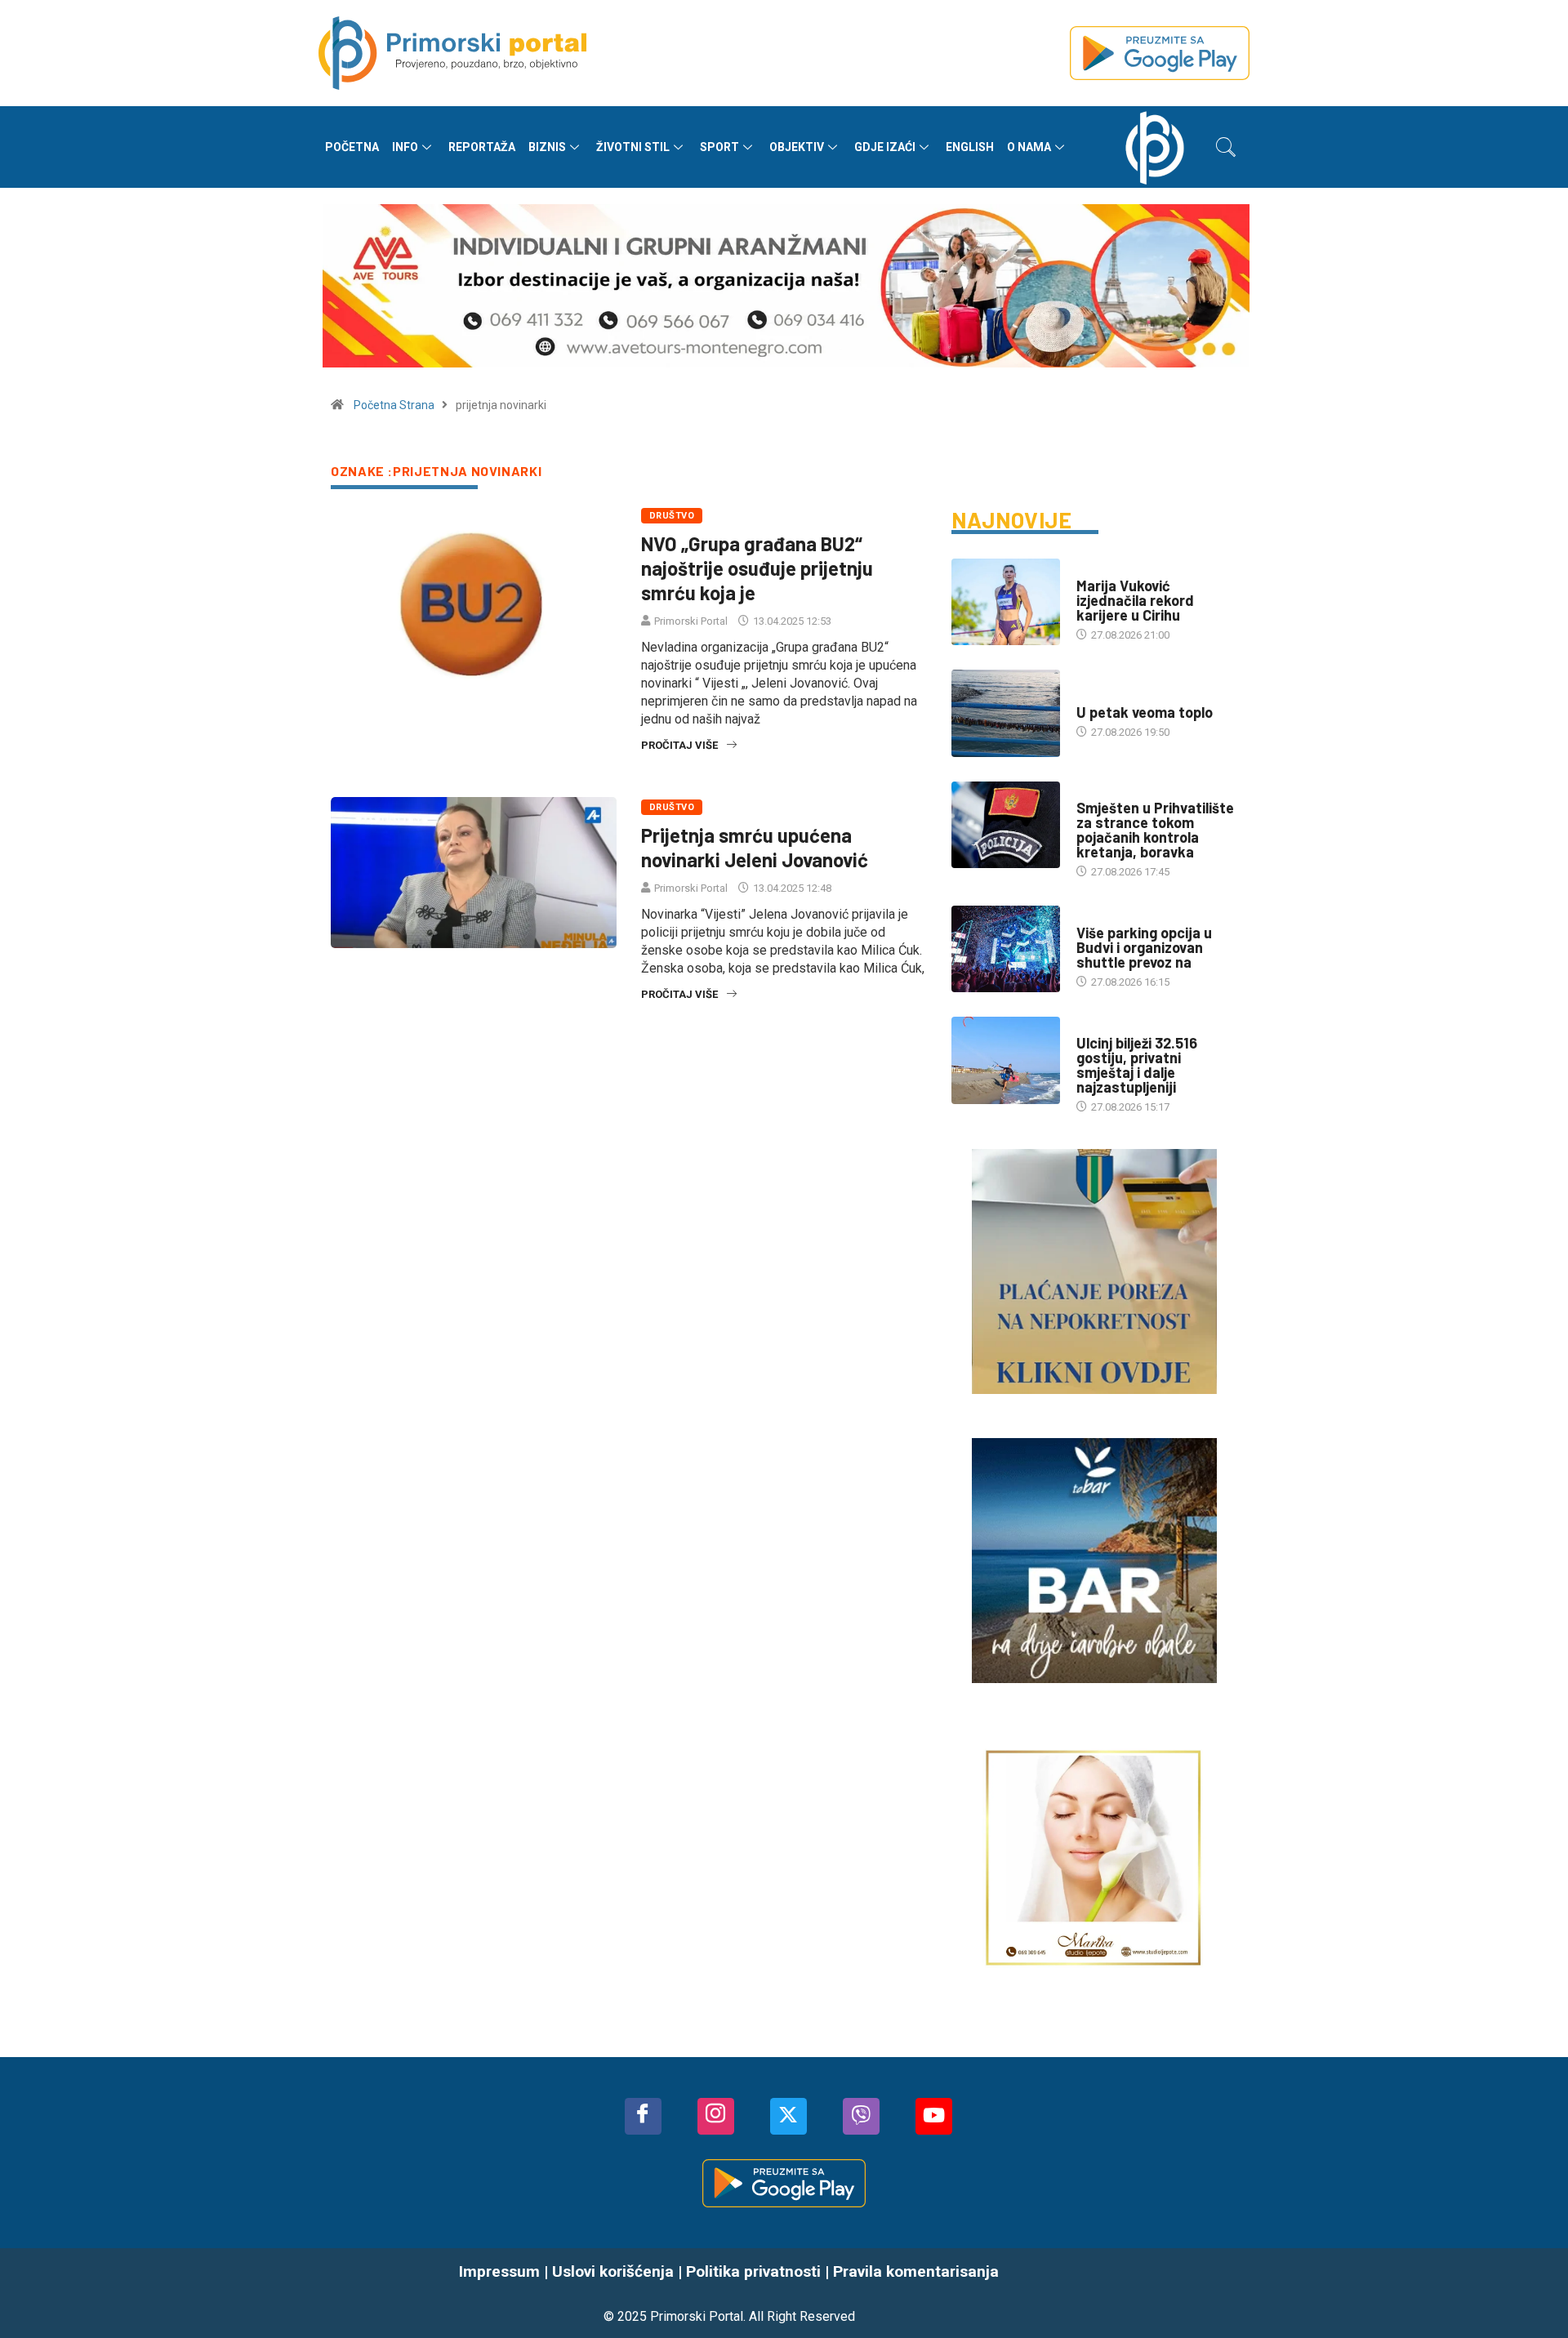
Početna (352, 147)
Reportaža (482, 147)
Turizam (1098, 917)
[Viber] (861, 2116)
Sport (719, 147)
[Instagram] (716, 2116)
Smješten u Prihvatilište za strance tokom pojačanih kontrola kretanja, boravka (1155, 830)
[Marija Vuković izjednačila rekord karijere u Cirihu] (1006, 602)
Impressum (499, 2271)
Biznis (547, 147)
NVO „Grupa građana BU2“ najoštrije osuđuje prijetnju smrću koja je (757, 568)
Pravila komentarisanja (916, 2271)
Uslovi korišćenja (613, 2271)
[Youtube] (934, 2116)
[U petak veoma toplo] (1006, 713)
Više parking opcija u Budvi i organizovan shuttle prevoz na (1144, 947)
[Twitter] (788, 2116)
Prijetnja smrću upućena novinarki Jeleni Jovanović (755, 847)
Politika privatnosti (753, 2271)
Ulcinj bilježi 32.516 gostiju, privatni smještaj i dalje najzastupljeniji (1137, 1065)
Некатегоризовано (1126, 570)
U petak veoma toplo (1145, 712)
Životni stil (633, 147)
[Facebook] (643, 2116)
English (970, 147)
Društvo (672, 516)
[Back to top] (1531, 2293)
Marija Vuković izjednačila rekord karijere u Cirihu (1135, 600)
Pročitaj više (679, 745)
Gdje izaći (885, 147)
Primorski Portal (691, 621)
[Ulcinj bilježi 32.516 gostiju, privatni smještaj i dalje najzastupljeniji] (1006, 1060)
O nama (1029, 147)
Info (405, 147)
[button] (1226, 147)
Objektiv (797, 147)
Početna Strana (394, 405)
